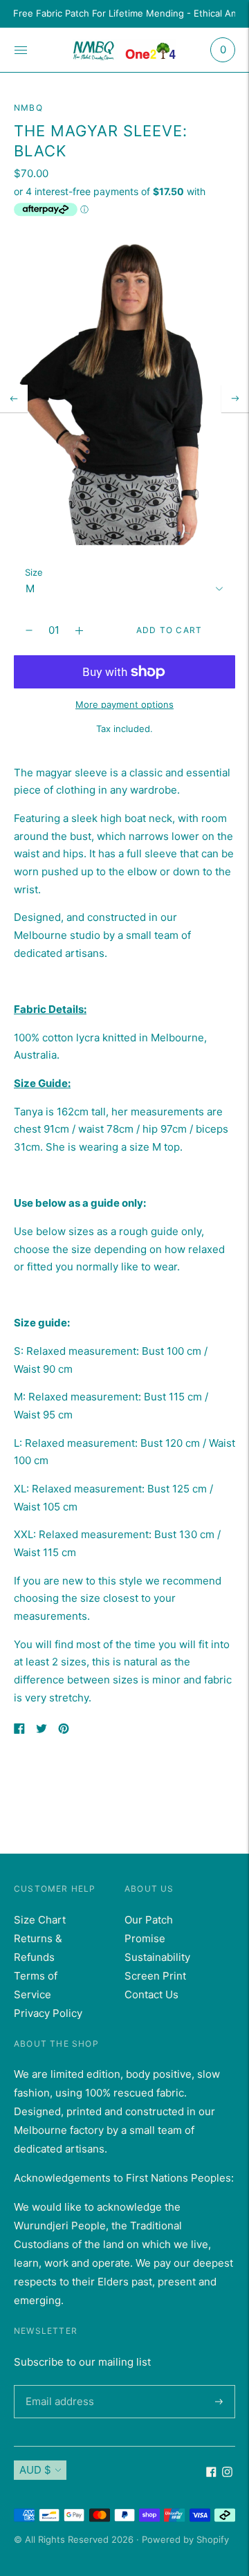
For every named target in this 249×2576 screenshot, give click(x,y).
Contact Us (151, 1994)
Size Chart (40, 1920)
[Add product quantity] (29, 630)
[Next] (235, 399)
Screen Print (155, 1976)
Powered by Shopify (185, 2539)
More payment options (124, 704)
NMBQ (28, 108)
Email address (57, 2385)
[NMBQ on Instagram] (227, 2473)
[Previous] (14, 399)
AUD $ (35, 2470)
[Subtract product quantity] (79, 630)
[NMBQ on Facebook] (211, 2473)
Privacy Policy (48, 2013)
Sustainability (157, 1957)
